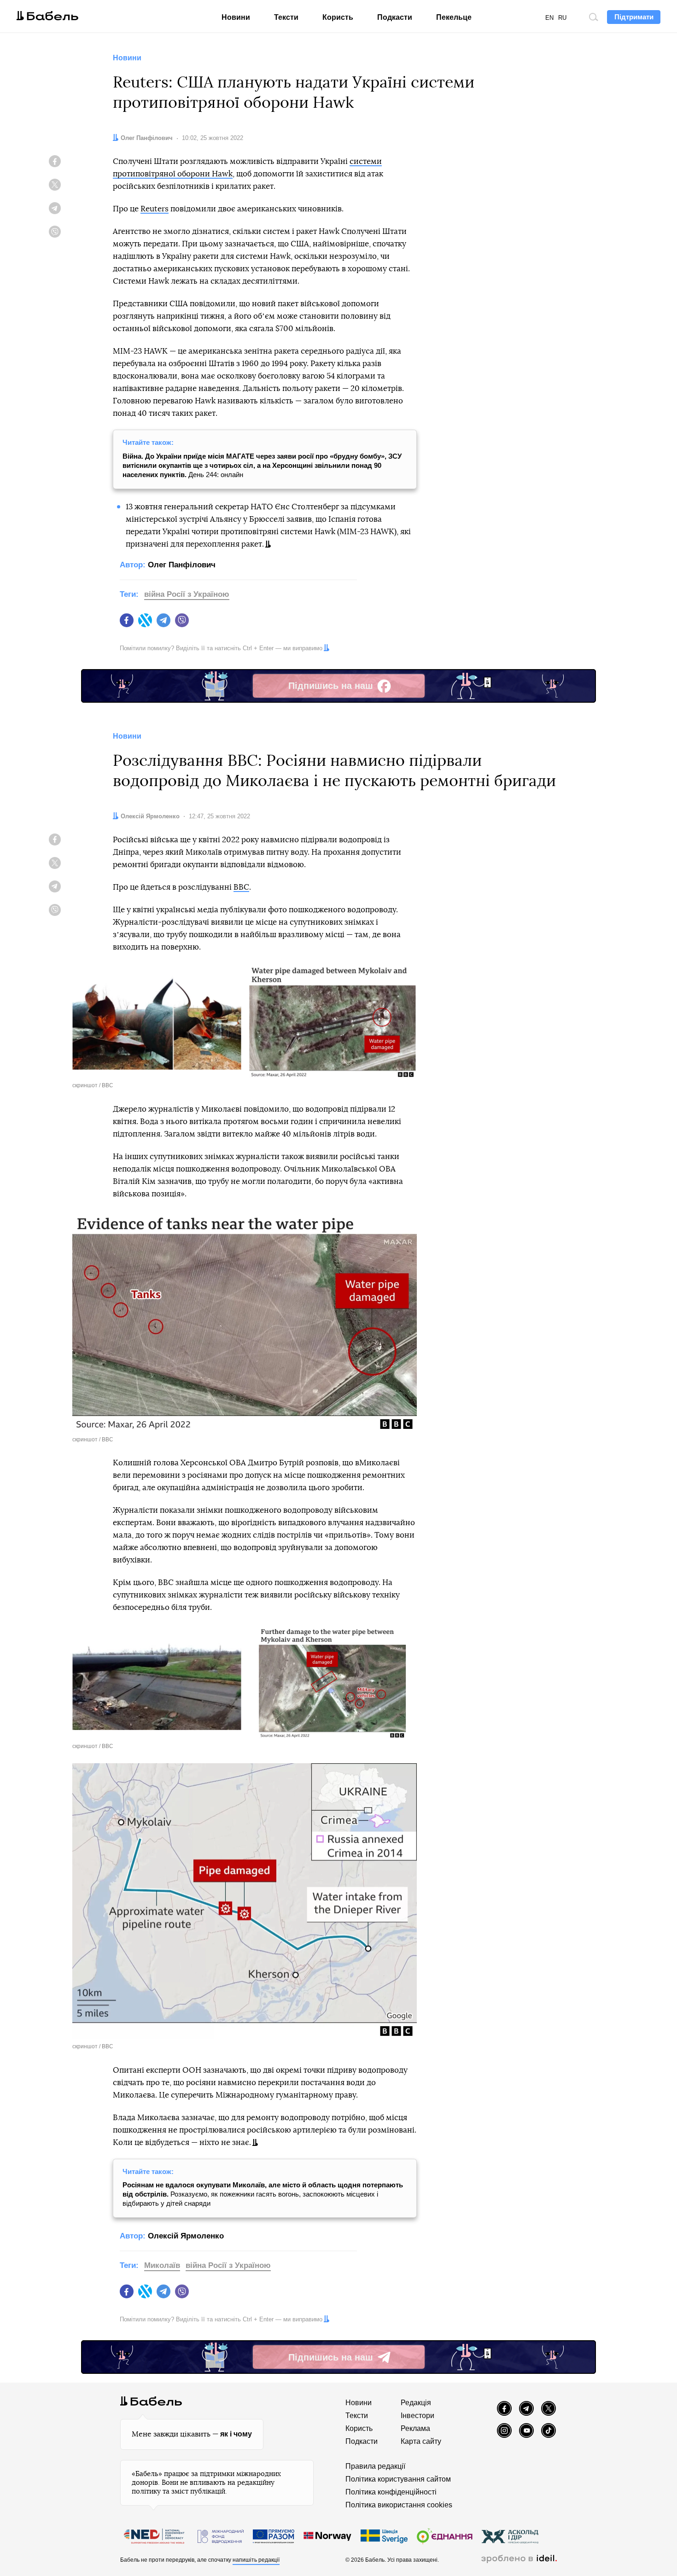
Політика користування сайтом (398, 2479)
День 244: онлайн (262, 465)
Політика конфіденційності (391, 2492)
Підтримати (634, 17)
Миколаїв (162, 2265)
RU (562, 18)
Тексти (286, 17)
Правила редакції (375, 2466)
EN (549, 18)
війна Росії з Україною (187, 594)
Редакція (416, 2403)
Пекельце (454, 17)
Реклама (415, 2428)
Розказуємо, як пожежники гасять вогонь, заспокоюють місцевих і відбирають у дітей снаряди (263, 2194)
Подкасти (395, 17)
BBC (241, 887)
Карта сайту (421, 2441)
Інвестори (417, 2416)
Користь (338, 17)
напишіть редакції (256, 2560)
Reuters (155, 209)
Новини (236, 17)
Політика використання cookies (399, 2505)
